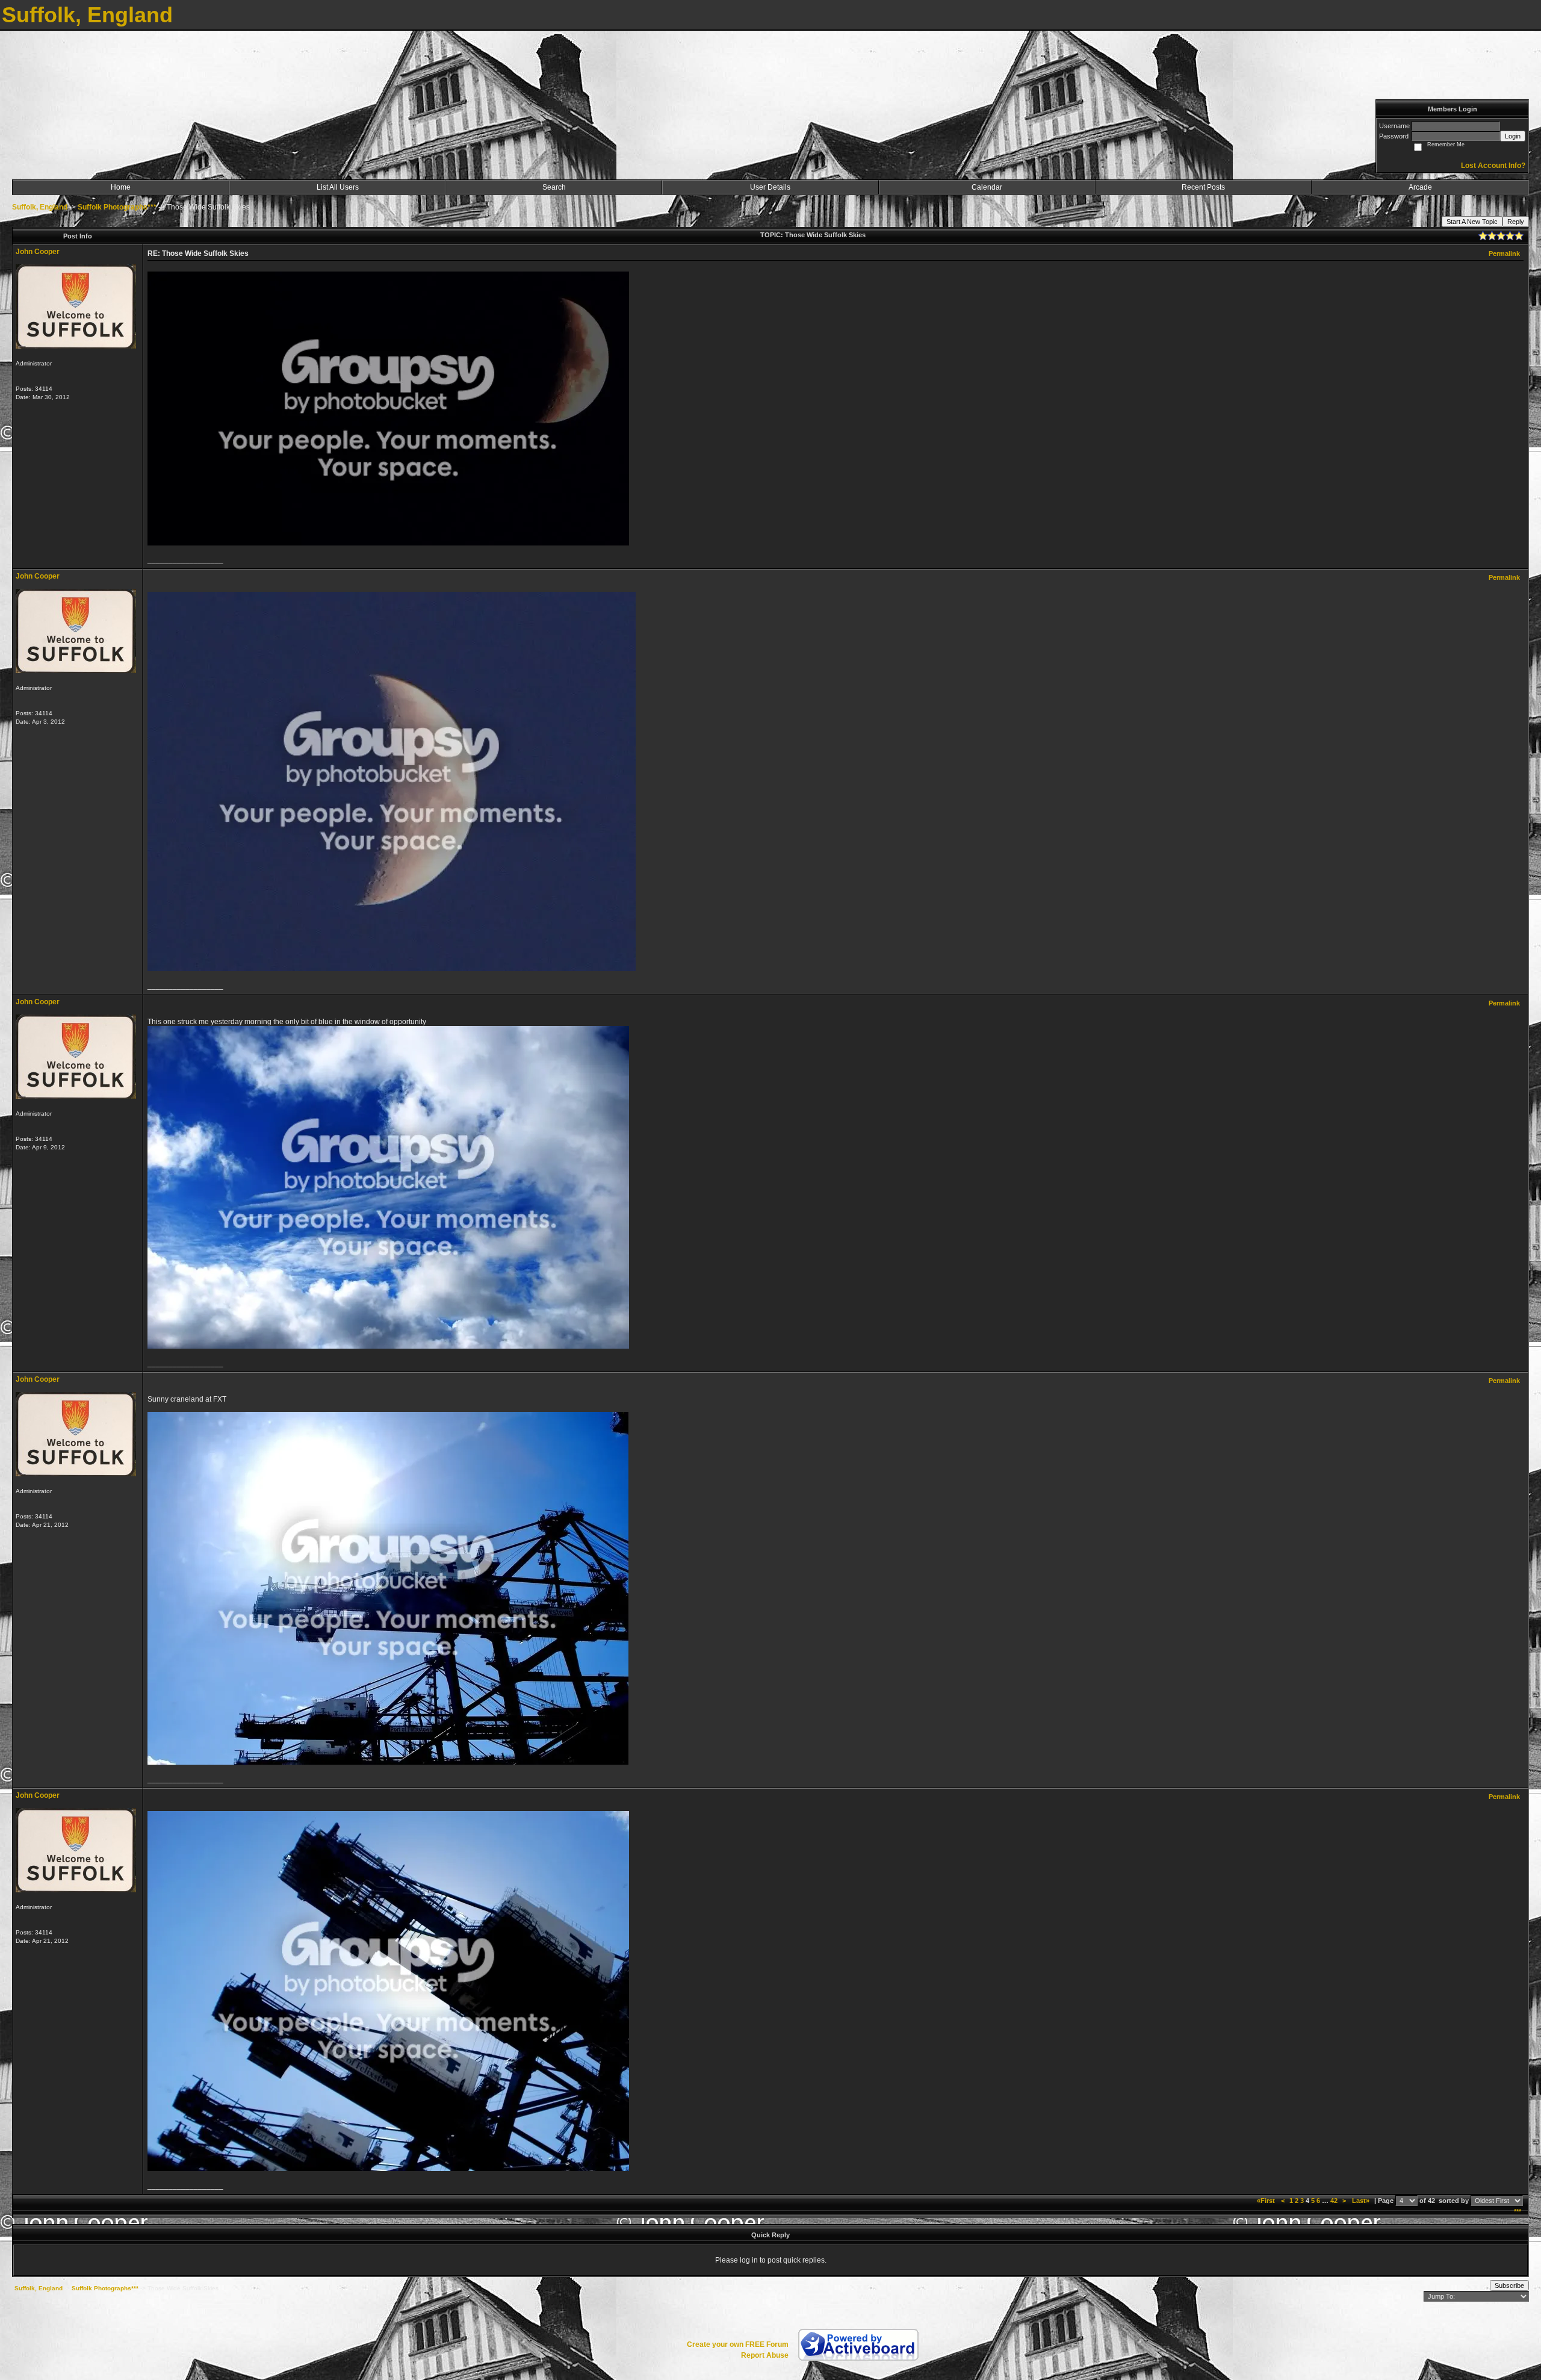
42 (1334, 2201)
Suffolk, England (40, 207)
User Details (770, 187)
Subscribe (1509, 2285)
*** (1518, 2211)
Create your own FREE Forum (738, 2344)
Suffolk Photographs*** (117, 207)
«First (1267, 2201)
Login (1513, 136)
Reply (1516, 222)
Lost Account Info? (1493, 166)
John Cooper (38, 252)
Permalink (1504, 253)
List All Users (338, 187)
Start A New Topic (1472, 222)
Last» (1362, 2201)
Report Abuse (765, 2355)
